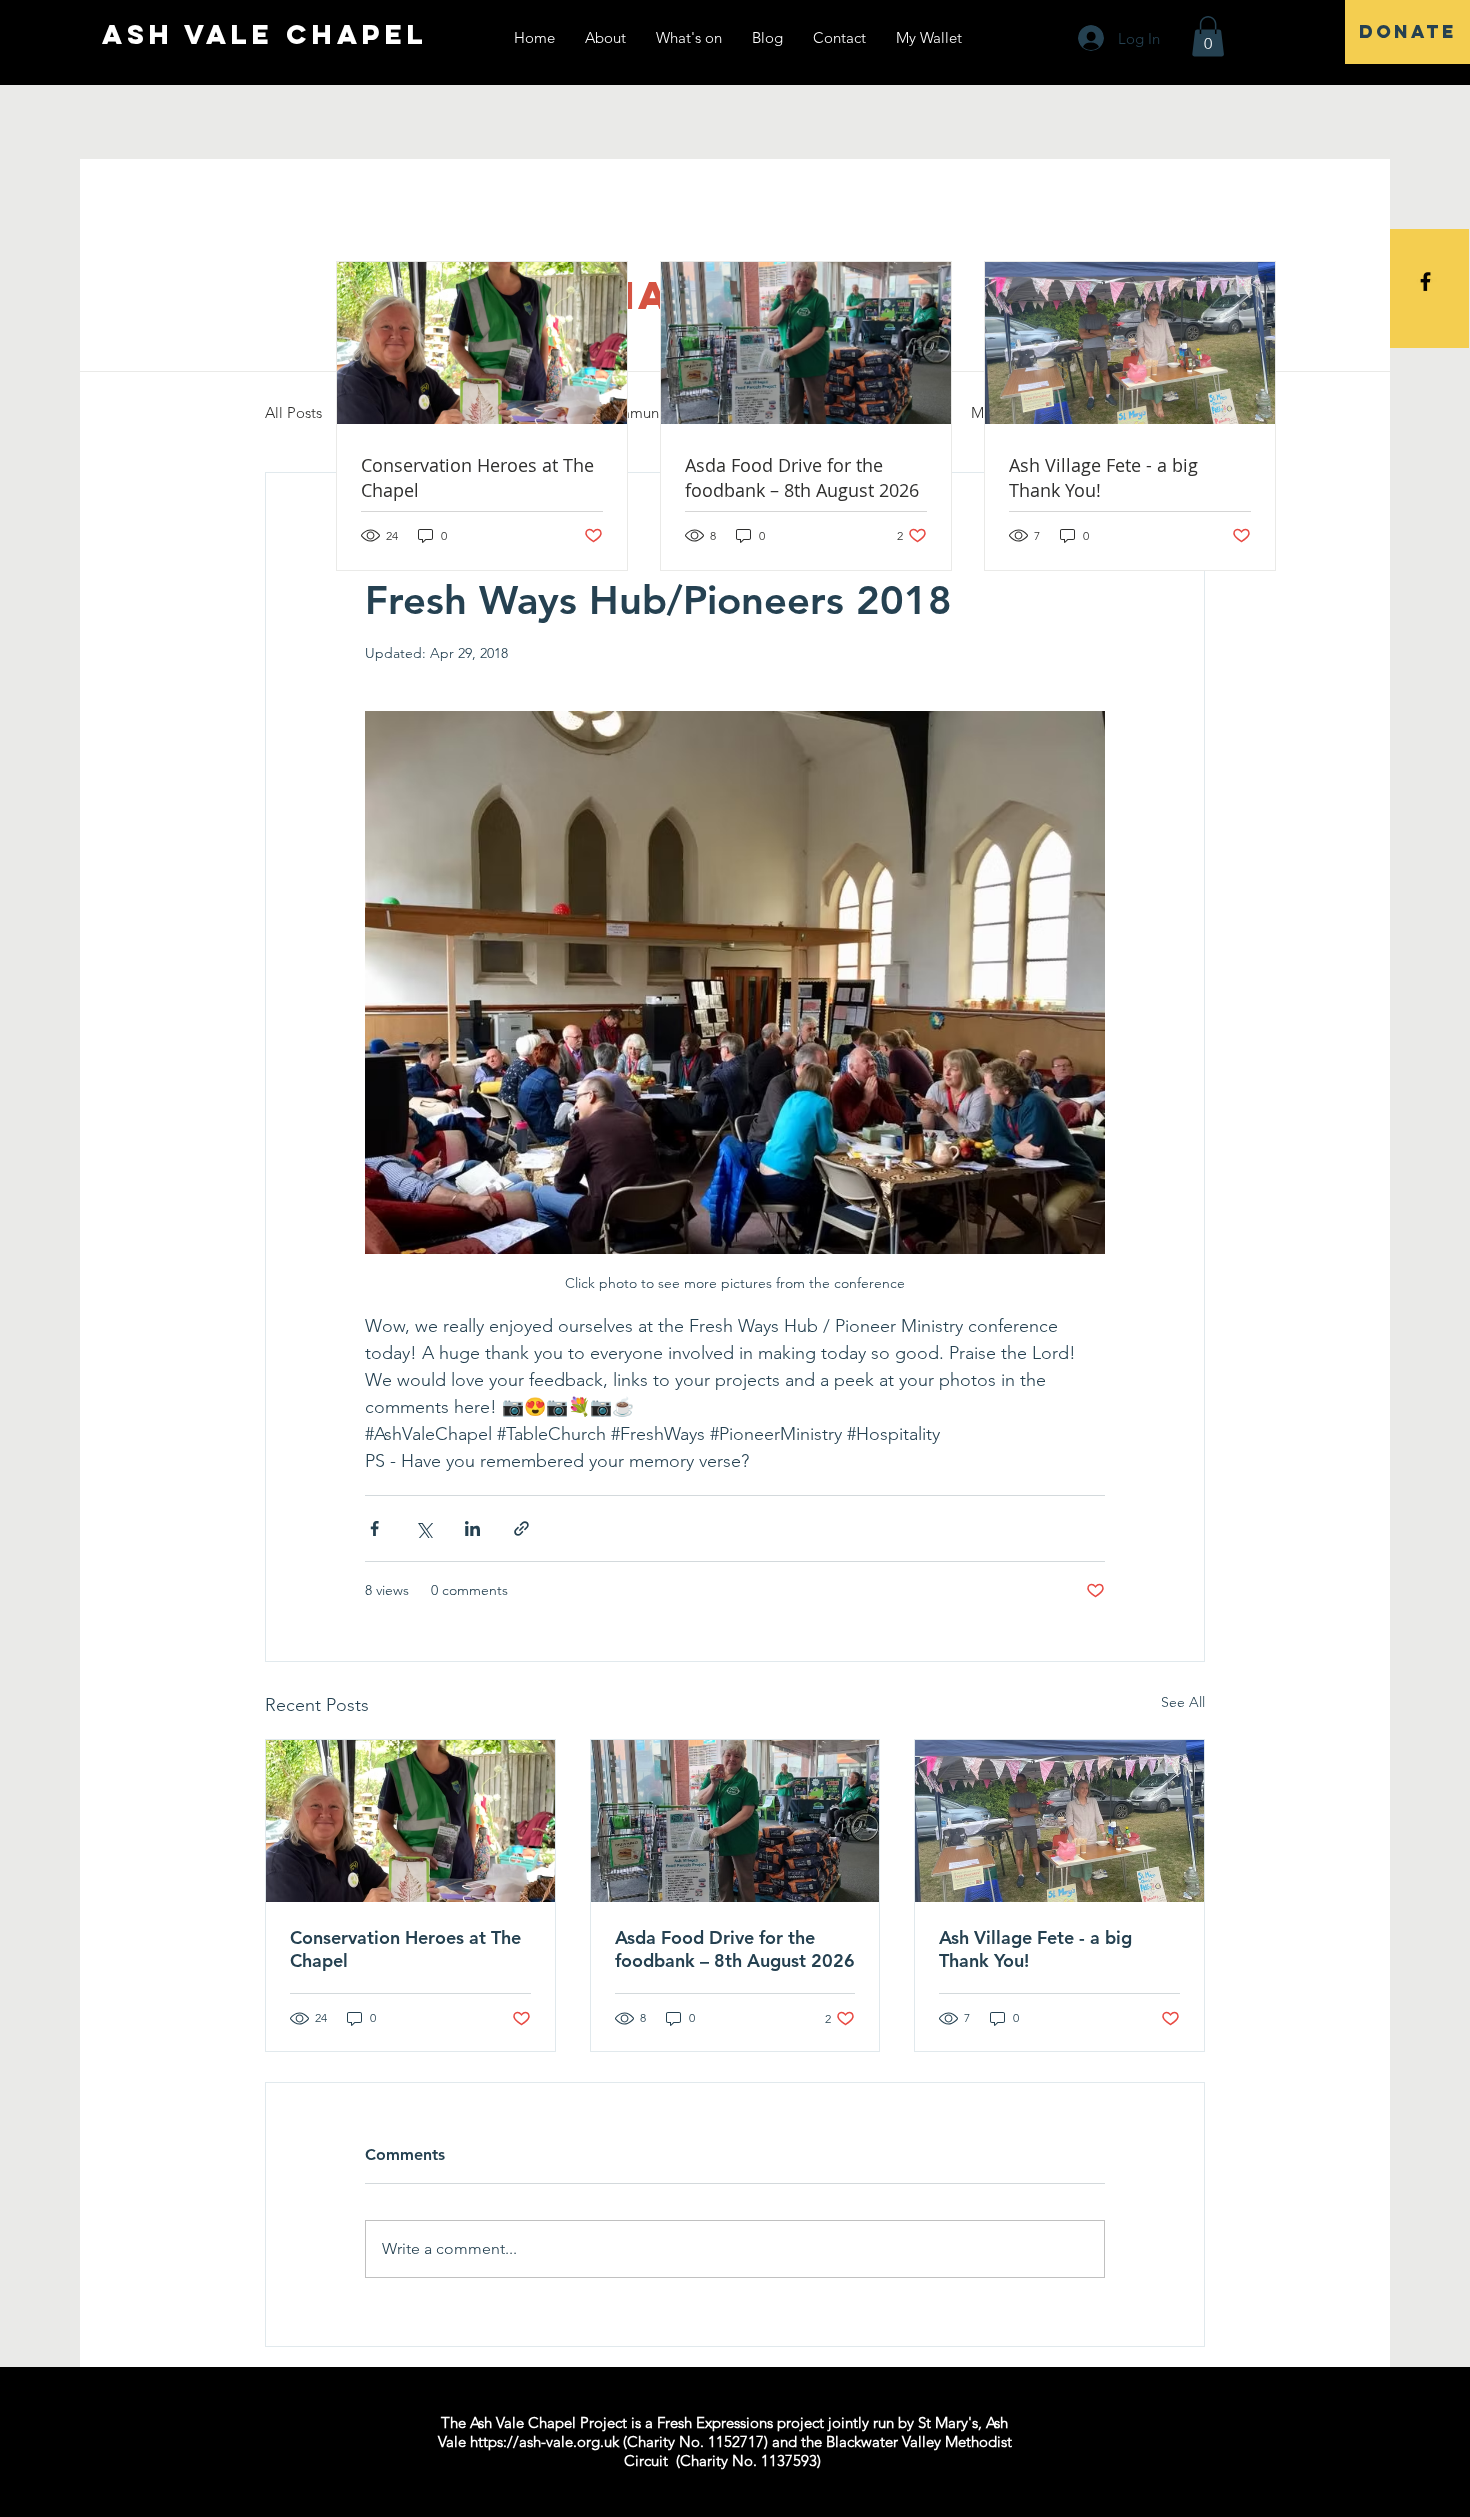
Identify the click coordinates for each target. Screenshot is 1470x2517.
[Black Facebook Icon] (1425, 281)
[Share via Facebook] (374, 1528)
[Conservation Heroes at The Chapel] (410, 1821)
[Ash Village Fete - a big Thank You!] (1059, 1821)
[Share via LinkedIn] (472, 1528)
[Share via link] (521, 1528)
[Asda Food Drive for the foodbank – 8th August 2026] (735, 1821)
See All (1183, 1702)
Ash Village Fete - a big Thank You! (1035, 1949)
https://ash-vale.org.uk (544, 2441)
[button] (1208, 36)
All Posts (293, 412)
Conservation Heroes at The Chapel (405, 1949)
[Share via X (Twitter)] (423, 1528)
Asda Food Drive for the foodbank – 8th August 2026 (735, 1949)
